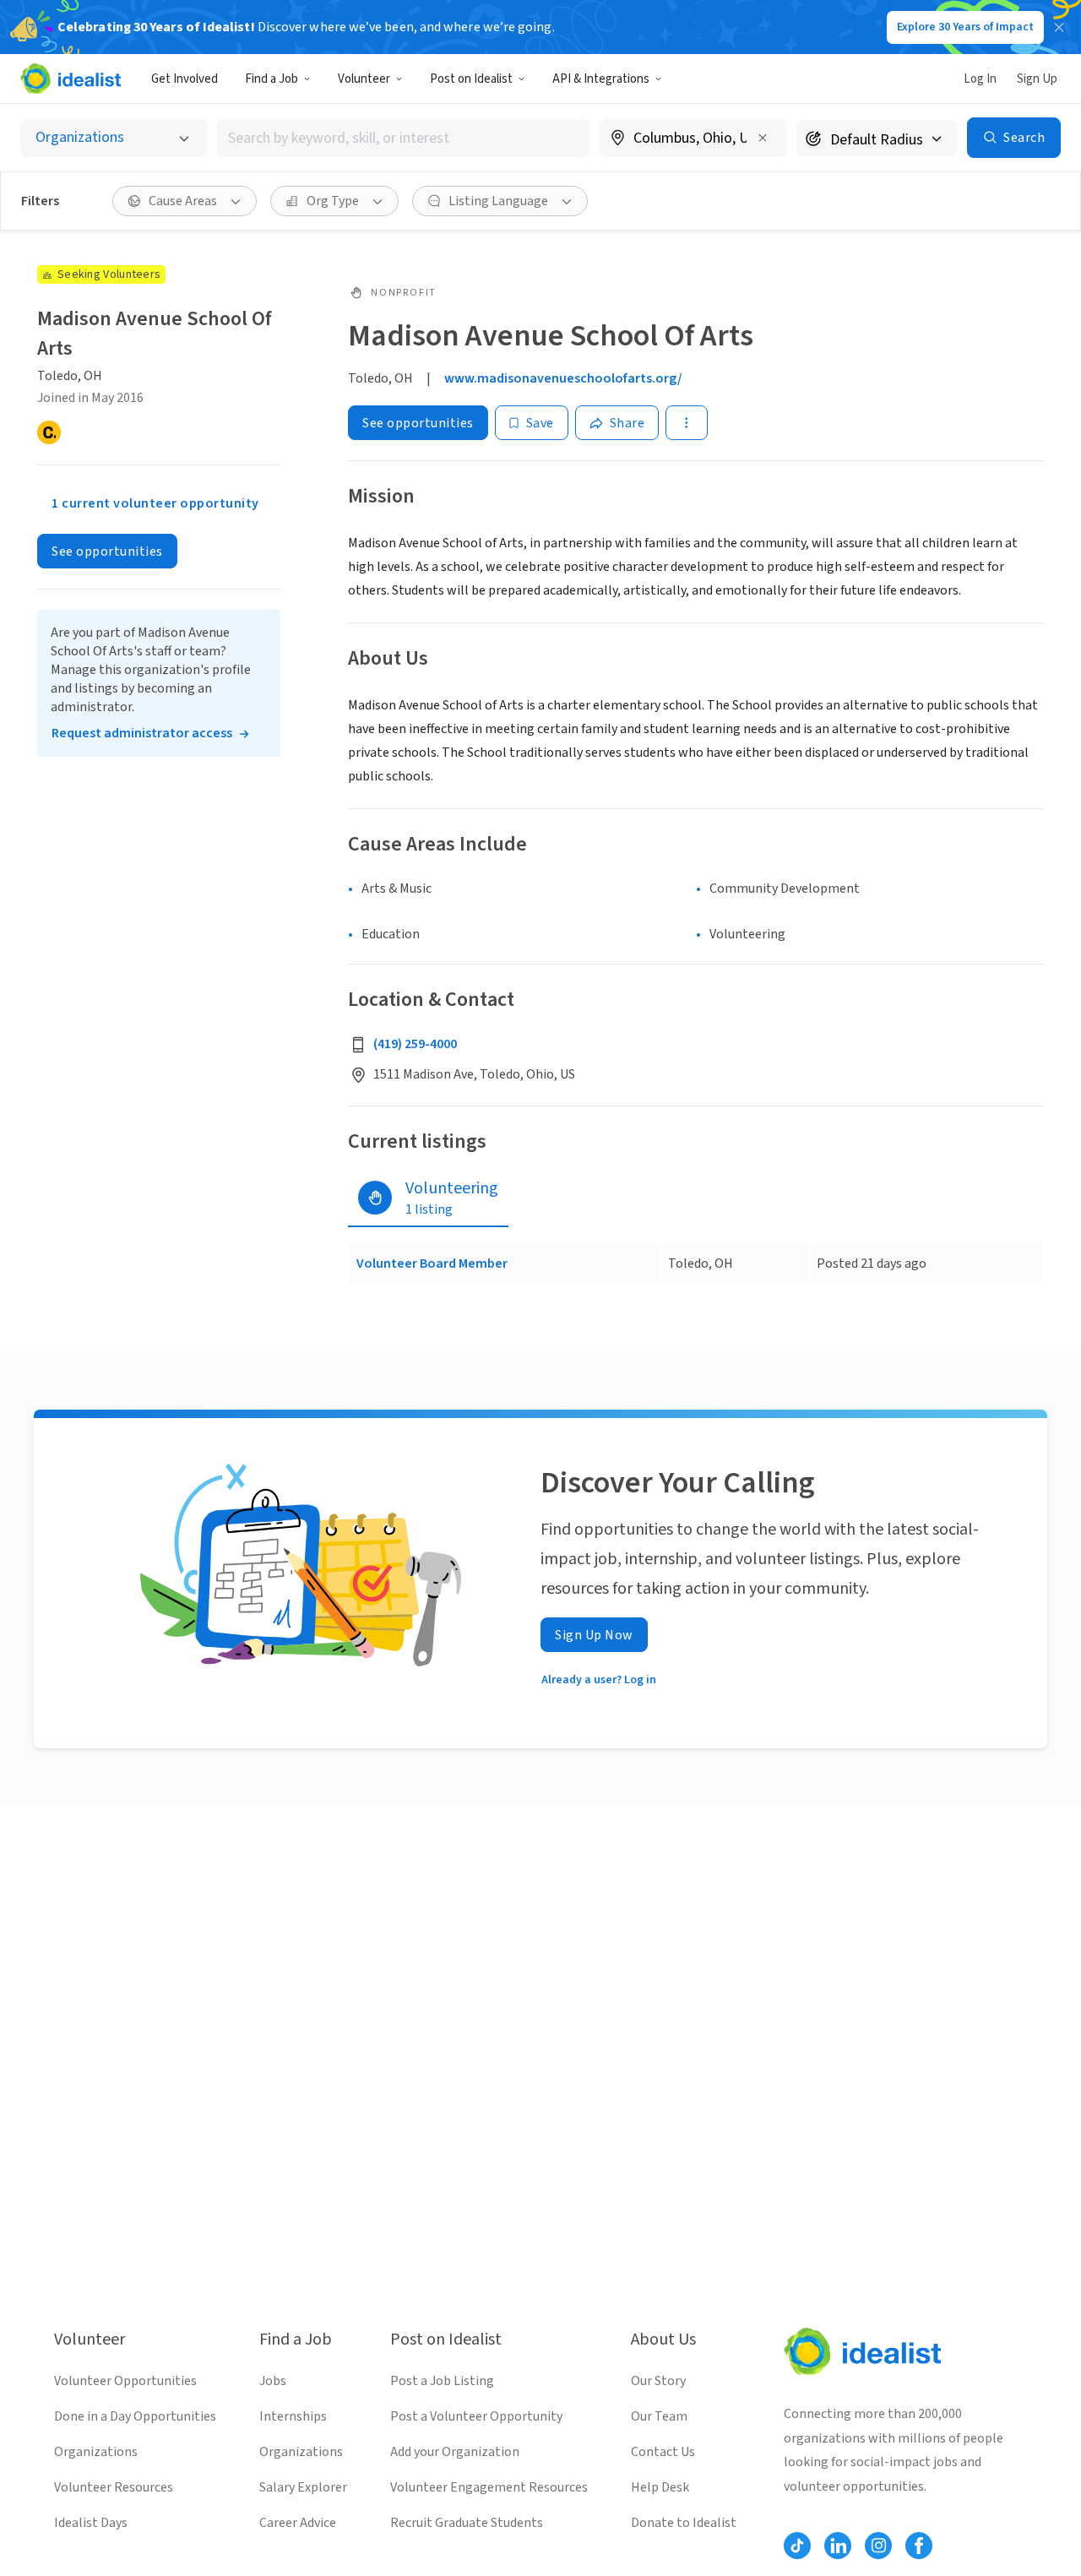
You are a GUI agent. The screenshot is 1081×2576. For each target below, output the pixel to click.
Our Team (659, 2416)
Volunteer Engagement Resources (489, 2487)
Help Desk (660, 2487)
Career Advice (298, 2523)
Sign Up (1037, 79)
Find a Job (272, 79)
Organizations (96, 2452)
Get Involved (185, 79)
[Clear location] (763, 138)
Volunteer (364, 79)
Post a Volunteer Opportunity (476, 2416)
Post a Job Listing (442, 2381)
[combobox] (404, 138)
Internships (293, 2416)
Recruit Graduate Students (467, 2523)
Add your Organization (455, 2452)
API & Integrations (601, 79)
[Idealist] (71, 79)
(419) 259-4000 (415, 1044)
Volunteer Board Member (432, 1264)
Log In (980, 79)
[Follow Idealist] (797, 2546)
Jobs (273, 2381)
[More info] (693, 139)
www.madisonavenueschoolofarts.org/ (563, 378)
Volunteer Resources (114, 2487)
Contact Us (663, 2452)
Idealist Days (91, 2523)
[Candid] (49, 432)
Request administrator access (142, 733)
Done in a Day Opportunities (135, 2416)
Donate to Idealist (684, 2523)
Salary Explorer (303, 2487)
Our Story (658, 2381)
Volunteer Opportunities (125, 2381)
